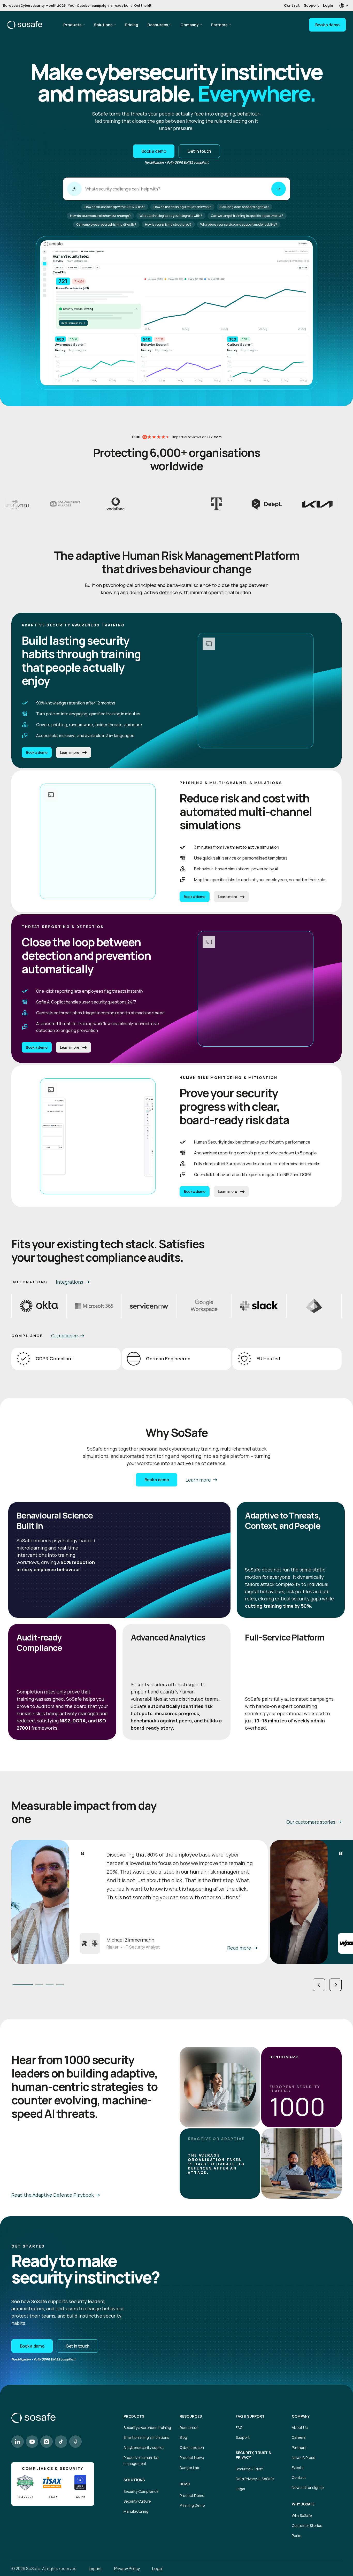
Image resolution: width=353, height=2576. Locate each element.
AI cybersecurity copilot (144, 2447)
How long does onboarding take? (244, 207)
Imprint (95, 2569)
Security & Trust (249, 2469)
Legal (240, 2489)
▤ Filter (303, 267)
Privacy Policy (127, 2569)
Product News (192, 2458)
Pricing (132, 25)
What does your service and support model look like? (239, 224)
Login (328, 5)
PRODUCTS (134, 2416)
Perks (297, 2536)
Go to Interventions (73, 323)
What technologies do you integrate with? (171, 216)
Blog (183, 2437)
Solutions (103, 25)
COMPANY (301, 2416)
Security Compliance (141, 2491)
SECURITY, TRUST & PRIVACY (253, 2455)
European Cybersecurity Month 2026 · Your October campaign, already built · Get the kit (77, 5)
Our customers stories (311, 1822)
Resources (158, 25)
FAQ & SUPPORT (250, 2416)
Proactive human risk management (141, 2460)
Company (189, 25)
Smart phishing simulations (146, 2437)
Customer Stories (307, 2525)
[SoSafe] (25, 25)
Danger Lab (189, 2468)
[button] (319, 1985)
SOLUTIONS (134, 2480)
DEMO (185, 2484)
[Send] (279, 189)
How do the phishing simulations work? (182, 207)
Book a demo (327, 25)
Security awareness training (147, 2428)
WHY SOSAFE (303, 2504)
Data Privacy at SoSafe (255, 2479)
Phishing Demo (192, 2505)
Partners (219, 25)
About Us (300, 2428)
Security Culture (137, 2501)
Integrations (70, 1282)
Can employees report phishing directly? (106, 224)
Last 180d (87, 267)
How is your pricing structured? (168, 224)
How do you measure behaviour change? (100, 216)
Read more (239, 1948)
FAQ (239, 2428)
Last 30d (59, 267)
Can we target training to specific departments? (247, 216)
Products (72, 25)
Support (311, 5)
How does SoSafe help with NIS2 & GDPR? (115, 207)
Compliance (64, 1336)
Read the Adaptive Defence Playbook (52, 2195)
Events (298, 2468)
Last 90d (73, 267)
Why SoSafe (302, 2515)
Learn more (70, 753)
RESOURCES (191, 2416)
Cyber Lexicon (192, 2447)
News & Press (304, 2458)
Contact (292, 5)
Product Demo (192, 2495)
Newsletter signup (308, 2487)
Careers (299, 2437)
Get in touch (199, 151)
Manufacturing (136, 2511)
